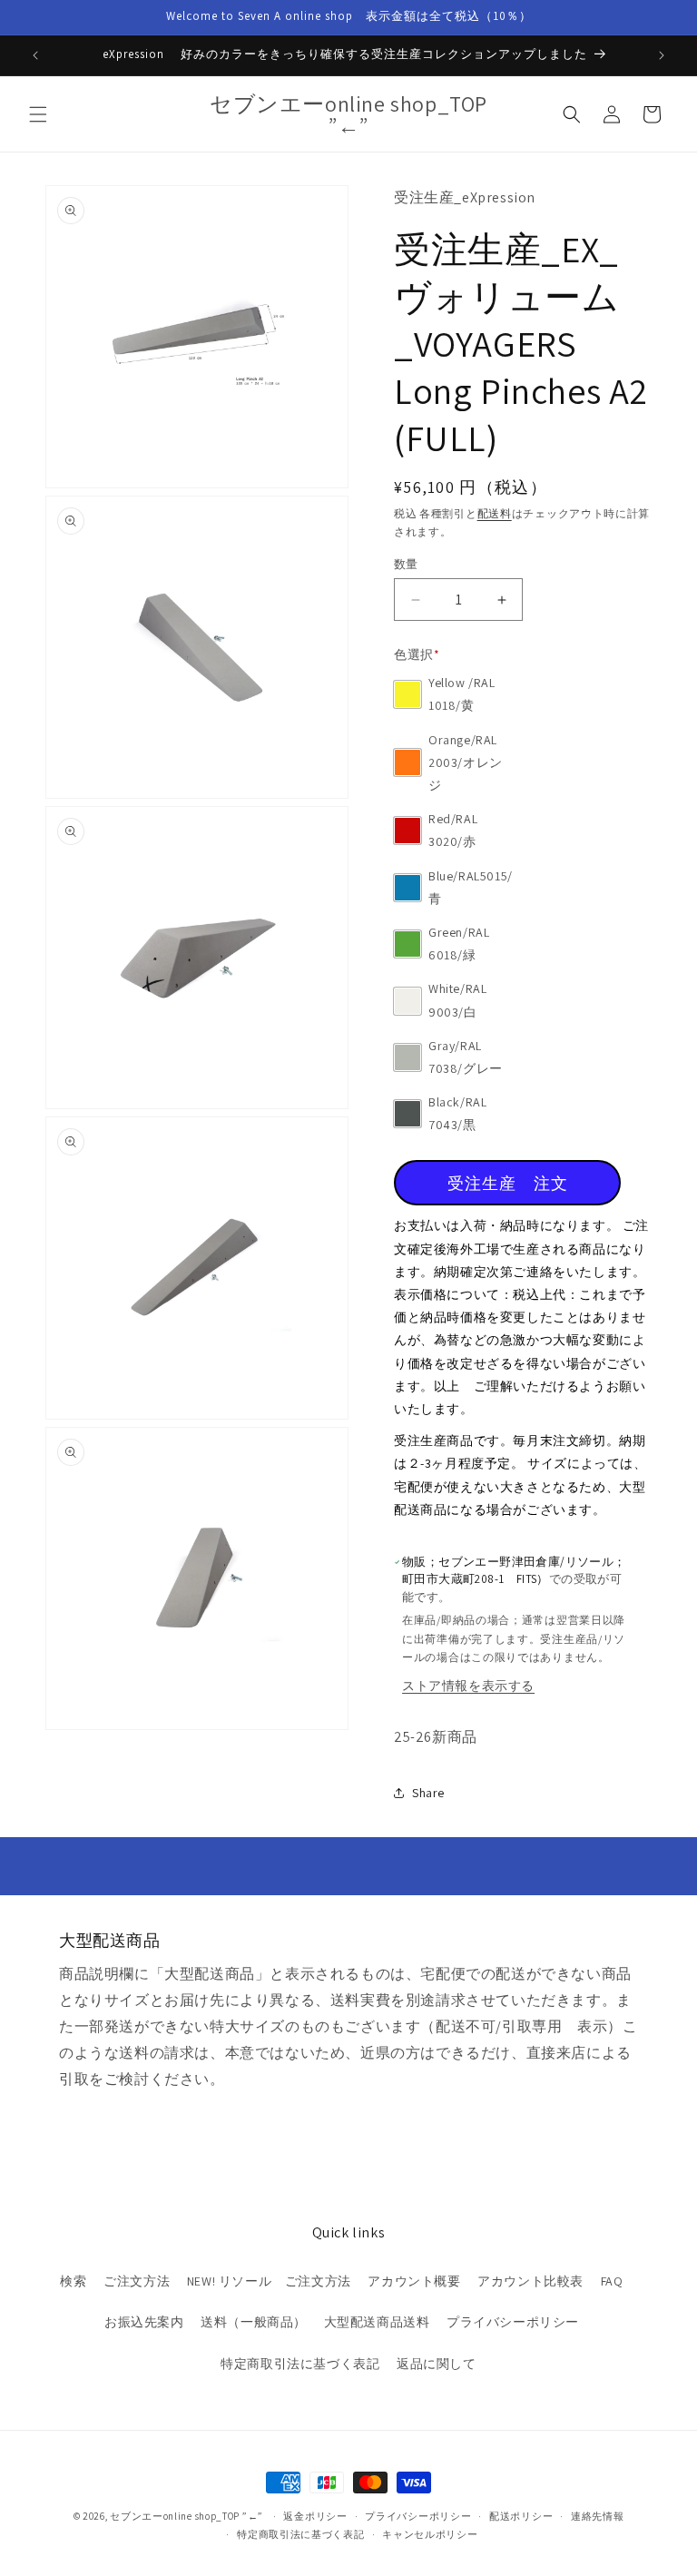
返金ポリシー (315, 2516)
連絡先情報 (598, 2516)
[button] (38, 114)
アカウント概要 (414, 2281)
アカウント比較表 (530, 2281)
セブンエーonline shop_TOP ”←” (187, 2516)
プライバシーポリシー (513, 2322)
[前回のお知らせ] (35, 55)
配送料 (495, 513)
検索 (73, 2281)
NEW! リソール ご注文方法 (269, 2281)
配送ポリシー (521, 2516)
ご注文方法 (137, 2281)
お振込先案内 (144, 2322)
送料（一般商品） (254, 2322)
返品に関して (437, 2364)
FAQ (612, 2281)
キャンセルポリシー (430, 2534)
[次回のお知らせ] (662, 55)
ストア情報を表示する (468, 1686)
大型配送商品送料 (377, 2322)
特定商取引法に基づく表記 (300, 2364)
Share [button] (428, 1793)
